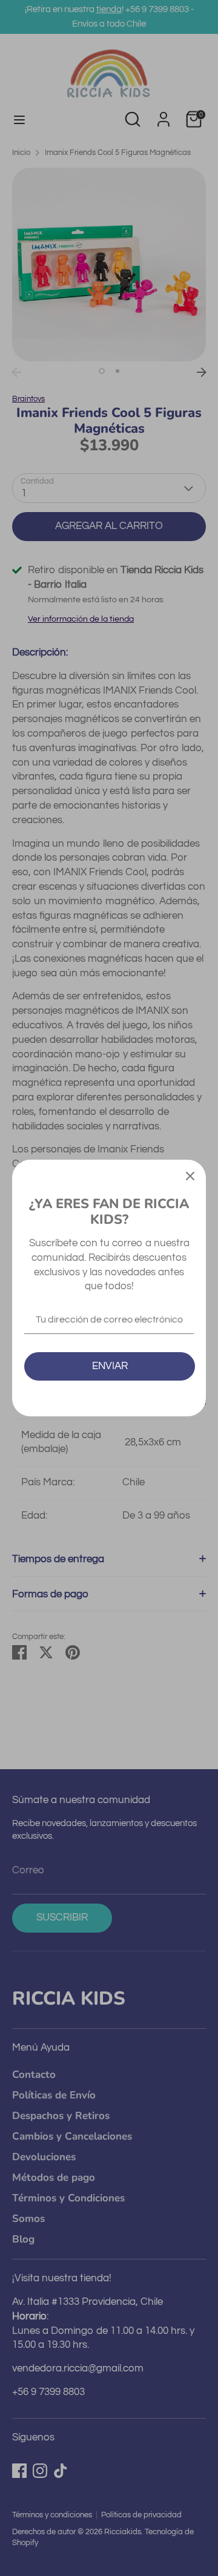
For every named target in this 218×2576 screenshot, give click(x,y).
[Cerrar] (190, 1175)
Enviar (110, 1366)
